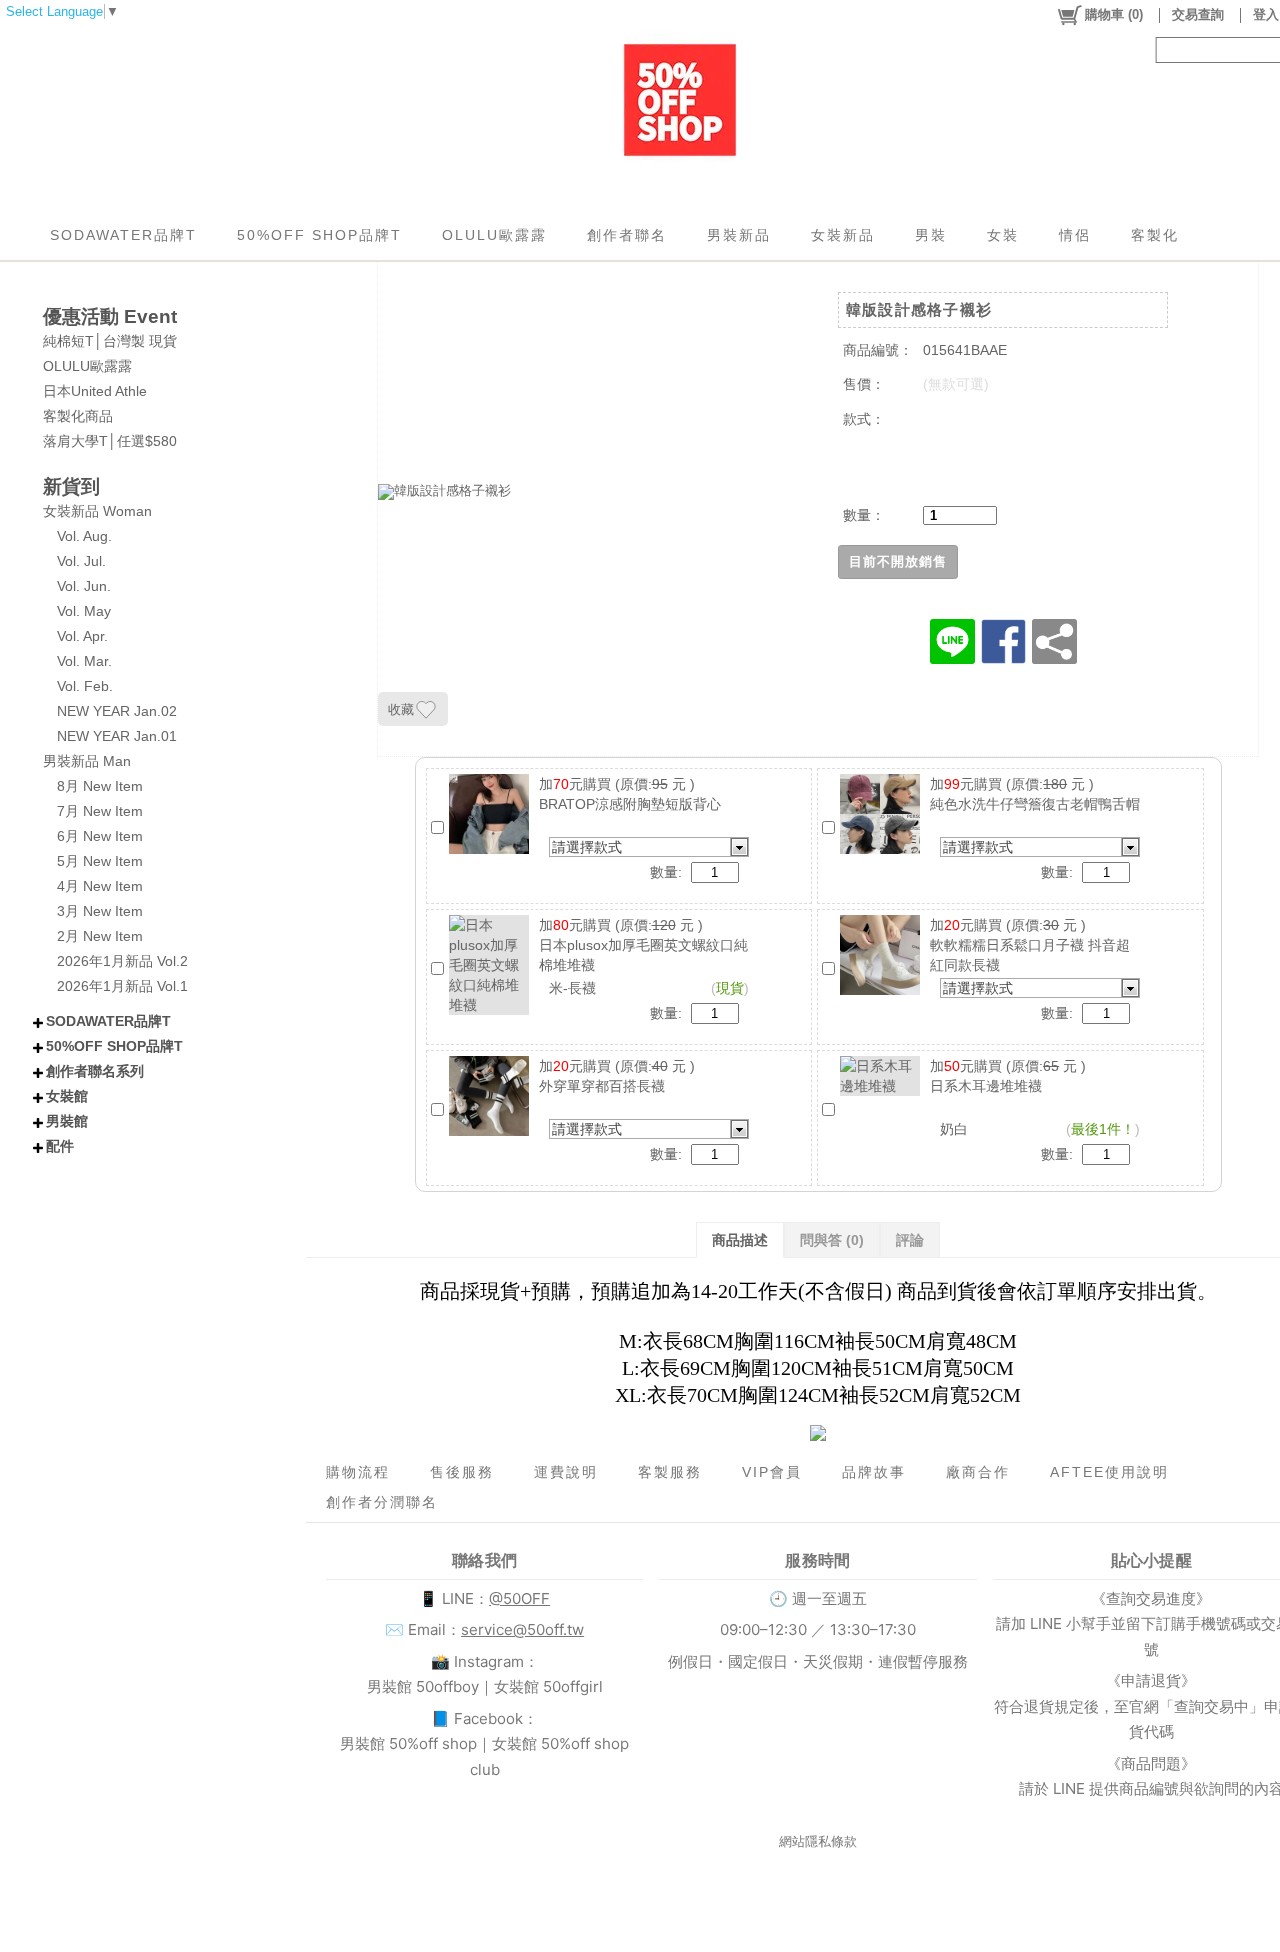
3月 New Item (100, 911)
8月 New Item (100, 786)
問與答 (832, 1240)
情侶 (1075, 235)
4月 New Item (100, 886)
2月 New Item (100, 936)
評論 (910, 1240)
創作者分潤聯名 (382, 1502)
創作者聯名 (627, 235)
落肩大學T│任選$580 (110, 441)
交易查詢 (1198, 14)
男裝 (931, 235)
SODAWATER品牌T (123, 235)
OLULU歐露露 (494, 235)
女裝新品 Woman (97, 511)
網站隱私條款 (818, 1841)
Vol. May (84, 611)
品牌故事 (874, 1472)
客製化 (1155, 235)
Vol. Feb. (85, 686)
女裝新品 (843, 235)
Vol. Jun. (84, 586)
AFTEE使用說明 (1109, 1472)
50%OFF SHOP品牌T (319, 235)
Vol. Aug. (84, 536)
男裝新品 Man (87, 761)
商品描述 (740, 1240)
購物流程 (358, 1472)
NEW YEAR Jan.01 (117, 736)
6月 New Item (100, 836)
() (1114, 14)
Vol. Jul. (81, 561)
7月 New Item (100, 811)
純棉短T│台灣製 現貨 (110, 341)
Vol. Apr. (82, 636)
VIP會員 (772, 1472)
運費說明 (566, 1472)
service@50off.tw (522, 1629)
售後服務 (462, 1472)
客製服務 (670, 1472)
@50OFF (519, 1598)
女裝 (1003, 235)
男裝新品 (739, 235)
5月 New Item (100, 861)
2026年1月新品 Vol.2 (122, 961)
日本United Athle (95, 391)
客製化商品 (78, 416)
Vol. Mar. (84, 661)
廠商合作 (978, 1472)
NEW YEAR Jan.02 (117, 711)
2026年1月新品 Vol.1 (122, 986)
